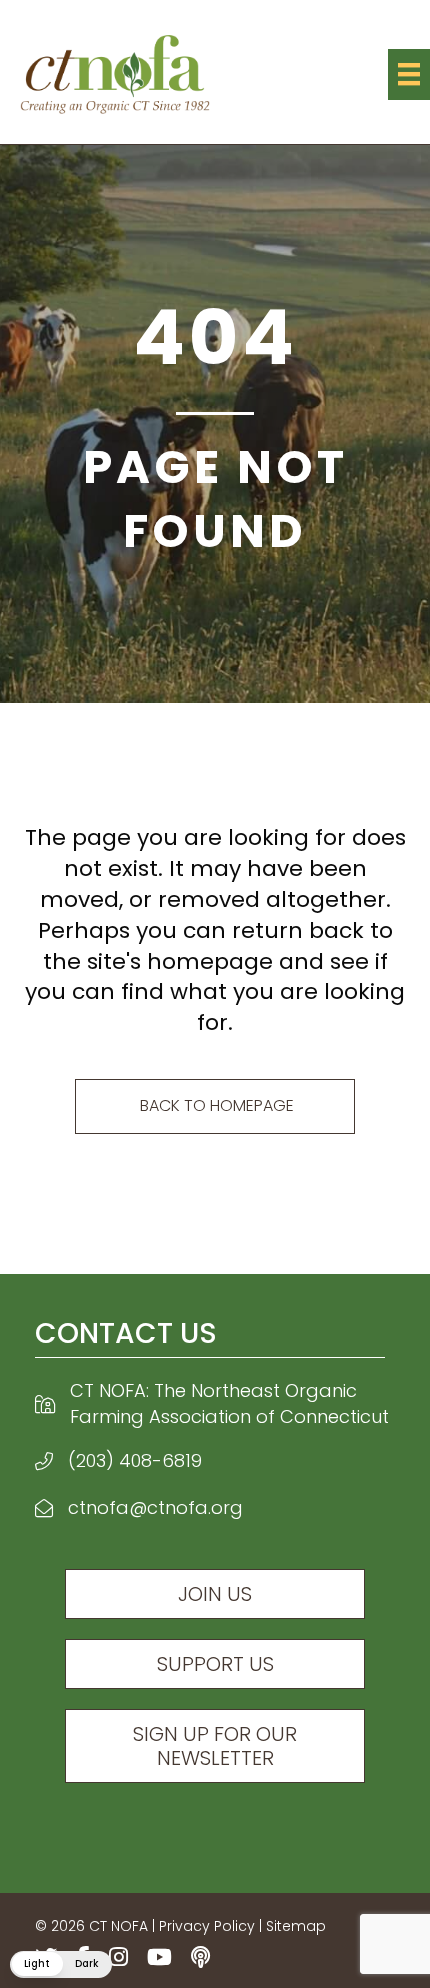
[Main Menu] (409, 74)
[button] (61, 1964)
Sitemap (296, 1926)
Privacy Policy (207, 1926)
